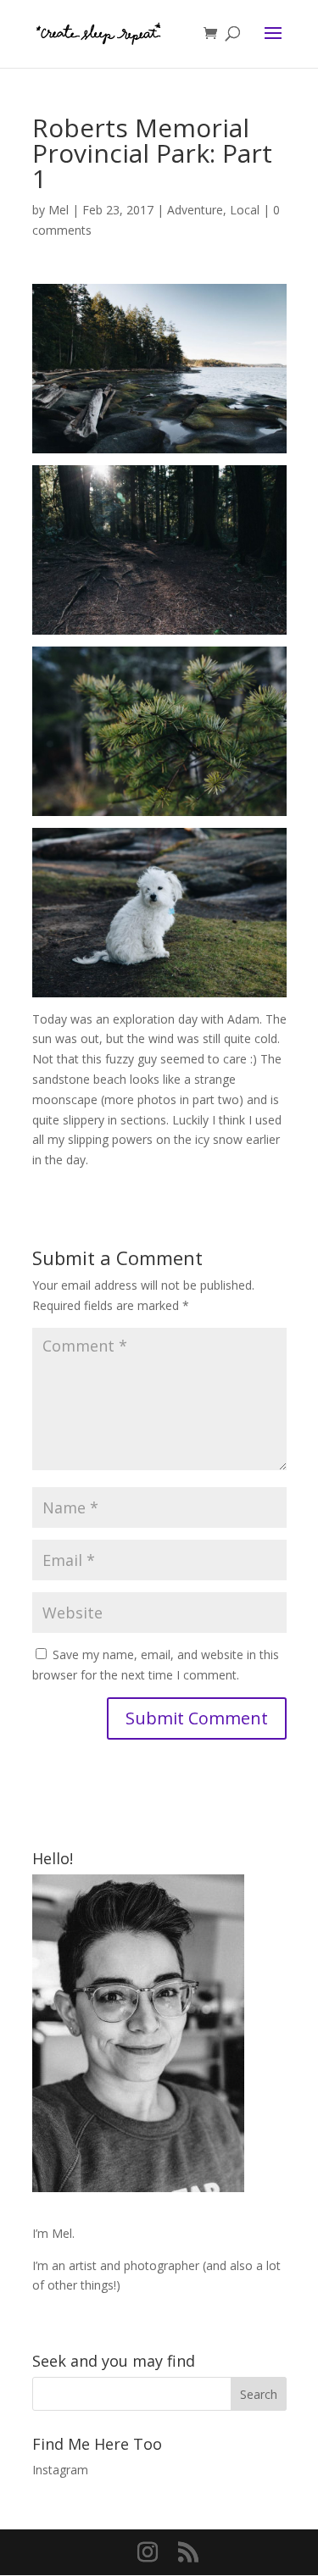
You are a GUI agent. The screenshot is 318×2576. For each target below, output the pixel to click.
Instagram (60, 2470)
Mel (59, 210)
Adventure (195, 210)
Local (245, 210)
